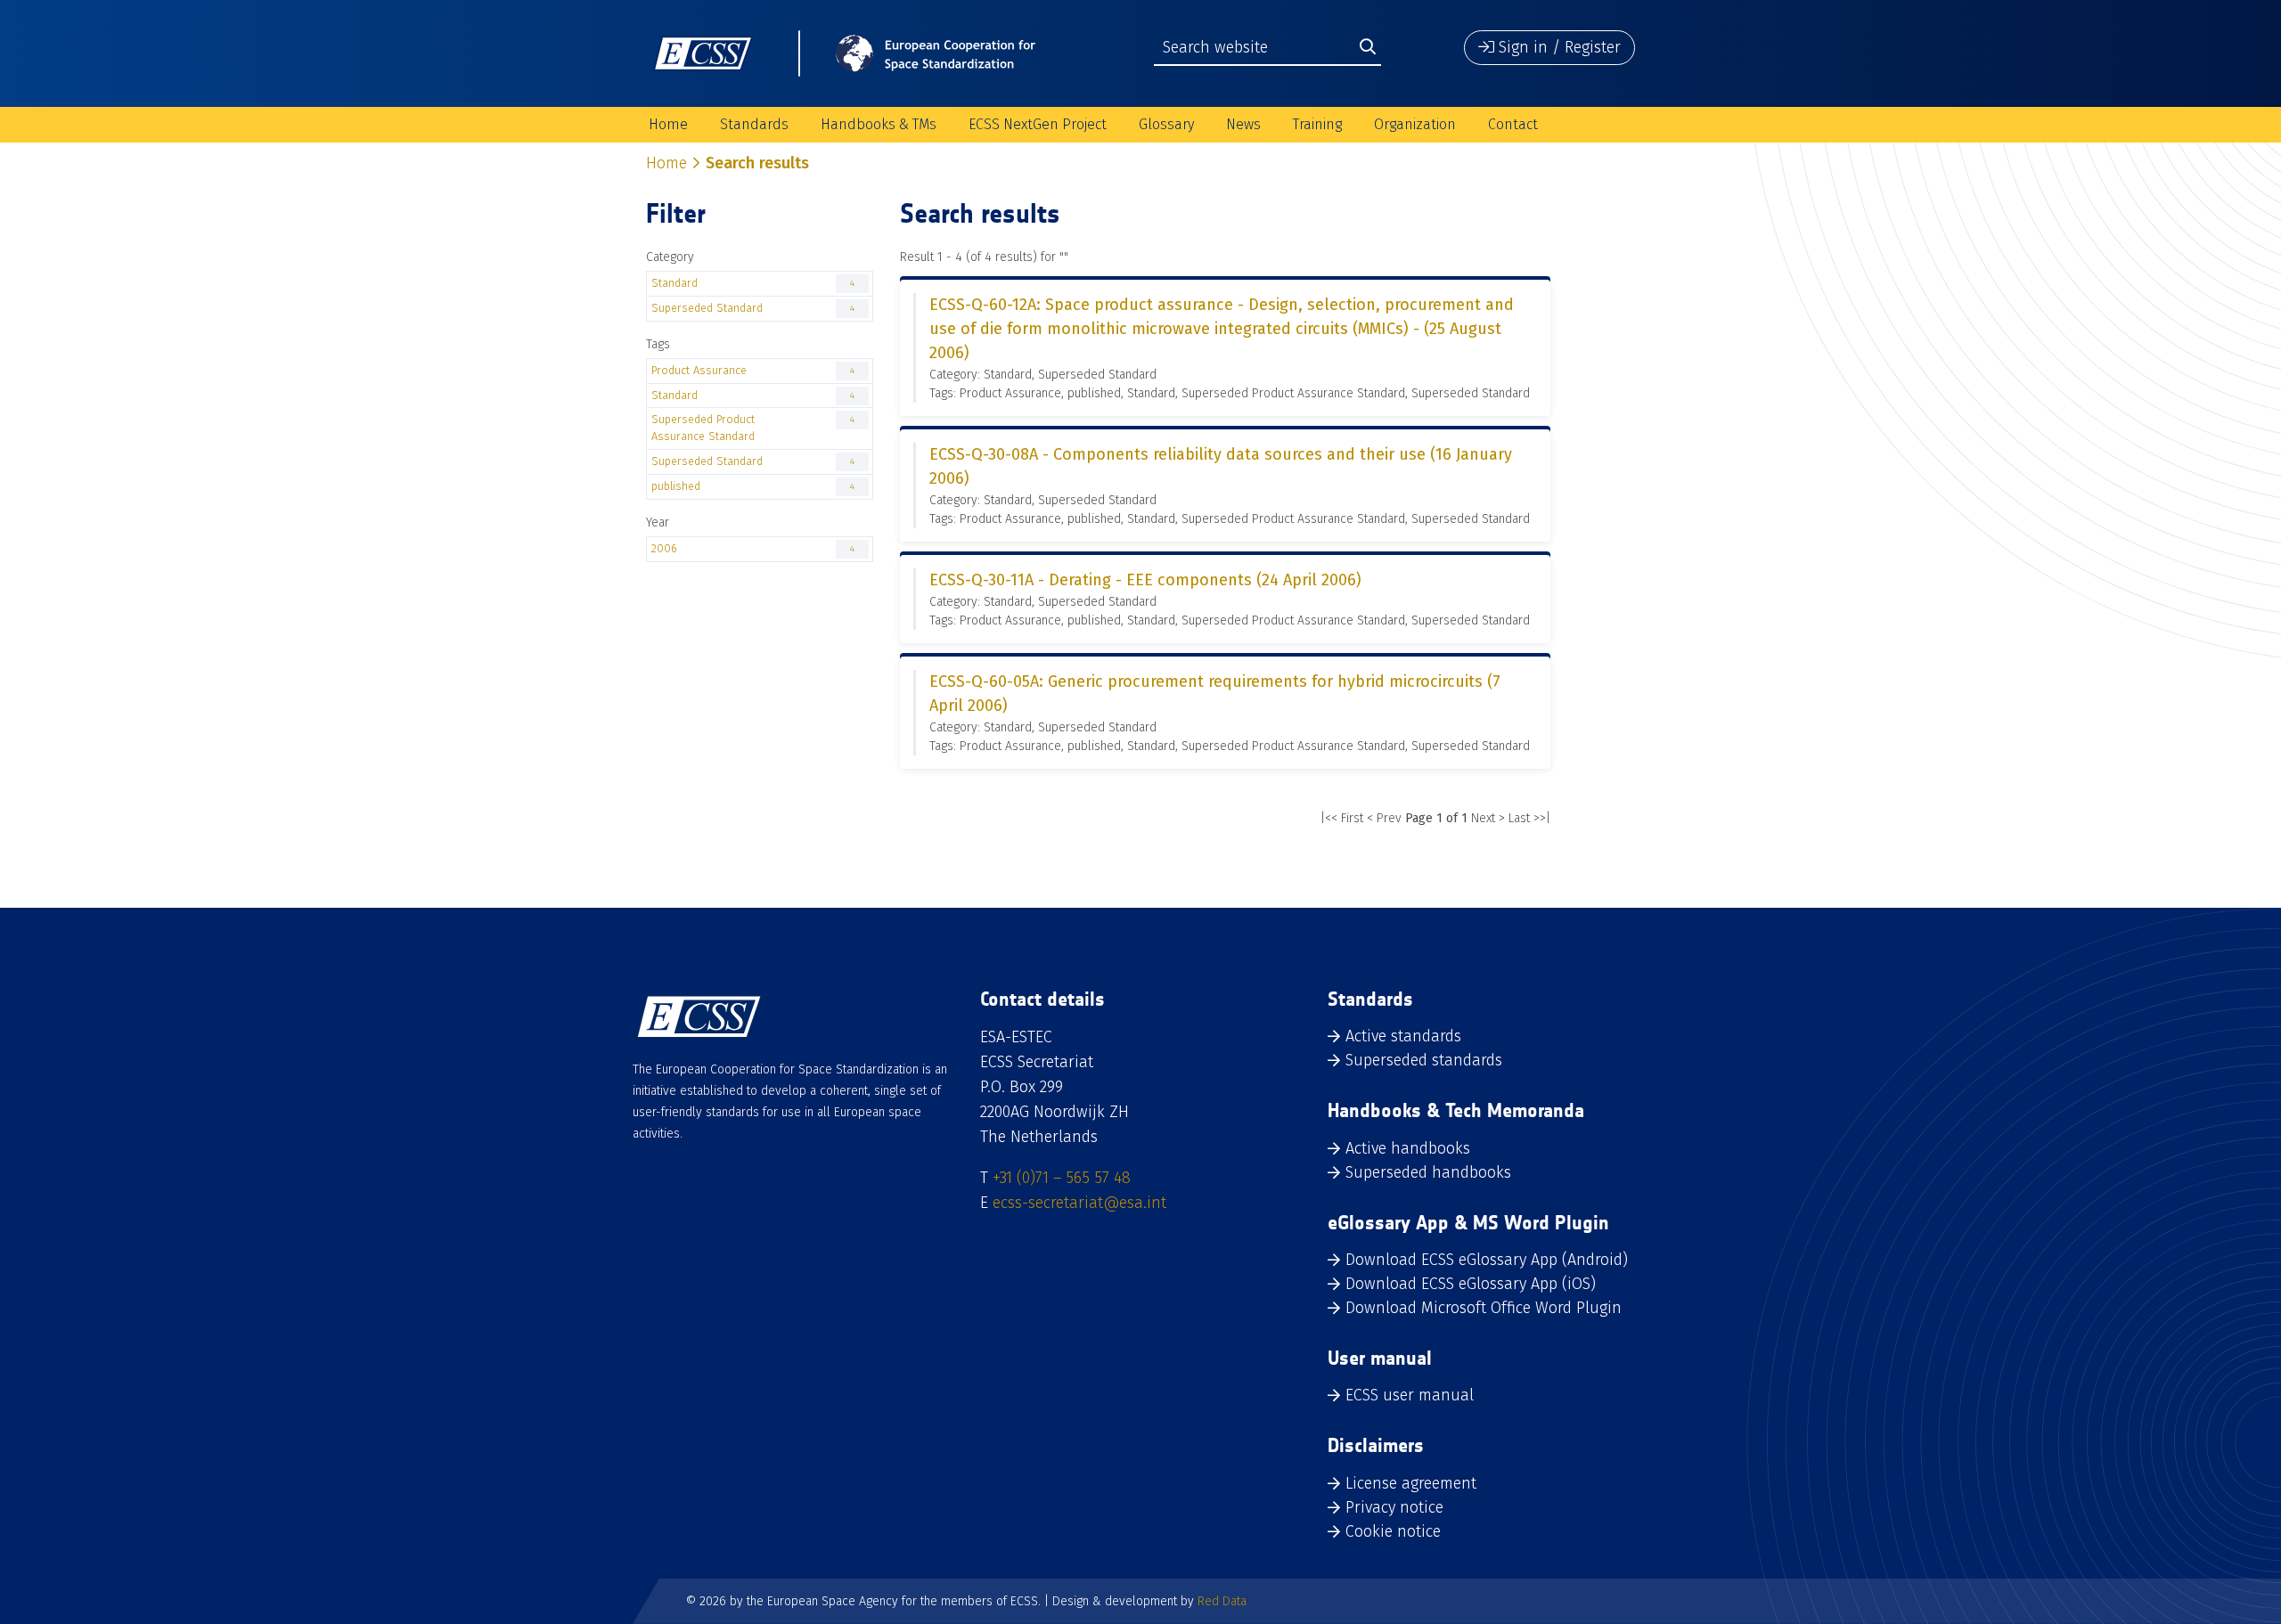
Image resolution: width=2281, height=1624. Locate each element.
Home (668, 124)
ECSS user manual (1410, 1395)
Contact (1513, 124)
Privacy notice (1394, 1507)
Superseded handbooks (1428, 1172)
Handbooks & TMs (879, 124)
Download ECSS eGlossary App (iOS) (1471, 1284)
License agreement (1411, 1483)
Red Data (1222, 1601)
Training (1317, 124)
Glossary (1166, 124)
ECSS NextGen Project (1038, 124)
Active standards (1403, 1036)
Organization (1415, 124)
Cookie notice (1393, 1531)
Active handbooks (1408, 1148)
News (1243, 124)
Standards (754, 124)
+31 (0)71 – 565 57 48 (1062, 1178)
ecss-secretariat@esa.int (1079, 1203)
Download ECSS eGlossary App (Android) (1487, 1260)
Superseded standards (1424, 1060)
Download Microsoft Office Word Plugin (1484, 1308)
